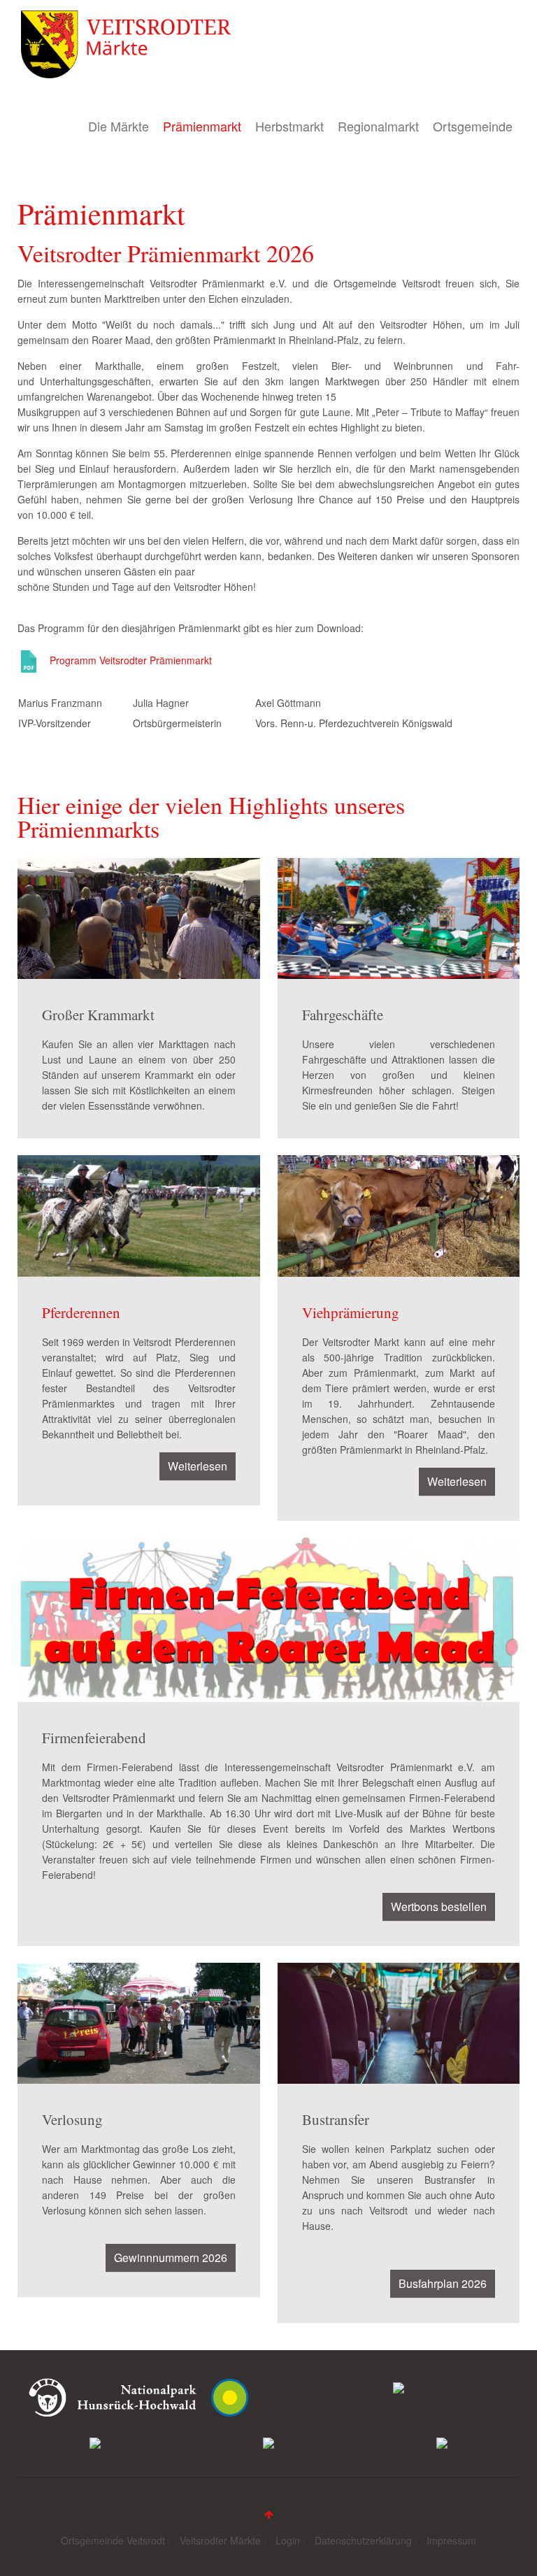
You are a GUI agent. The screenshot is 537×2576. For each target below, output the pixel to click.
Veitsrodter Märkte (220, 2540)
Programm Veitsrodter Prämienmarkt (131, 660)
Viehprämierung (351, 1312)
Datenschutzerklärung (363, 2540)
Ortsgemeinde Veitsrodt (113, 2540)
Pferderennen (81, 1312)
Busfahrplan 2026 (443, 2283)
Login (288, 2540)
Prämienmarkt (202, 126)
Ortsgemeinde (473, 126)
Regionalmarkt (378, 126)
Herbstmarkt (289, 126)
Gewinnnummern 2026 (171, 2257)
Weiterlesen (198, 1466)
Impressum (451, 2540)
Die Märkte (119, 126)
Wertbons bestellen (439, 1906)
